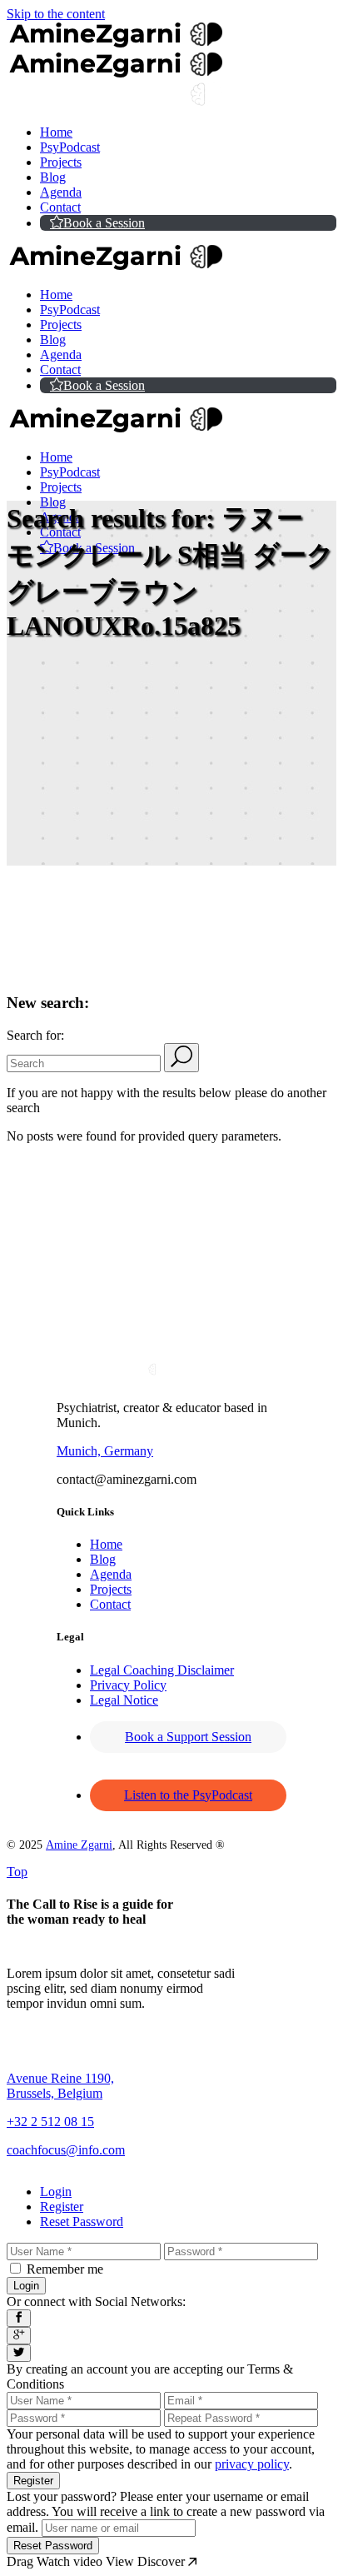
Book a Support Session (188, 1737)
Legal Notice (124, 1700)
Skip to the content (56, 14)
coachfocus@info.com (66, 2150)
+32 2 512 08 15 (50, 2122)
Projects (111, 1589)
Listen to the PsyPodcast (188, 1795)
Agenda (111, 1574)
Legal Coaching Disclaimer (162, 1670)
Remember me (65, 2269)
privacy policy (252, 2464)
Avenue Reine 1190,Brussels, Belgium (60, 2086)
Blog (103, 1559)
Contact (110, 1604)
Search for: (35, 1035)
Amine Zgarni (79, 1845)
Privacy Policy (128, 1685)
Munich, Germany (105, 1451)
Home (106, 1544)
